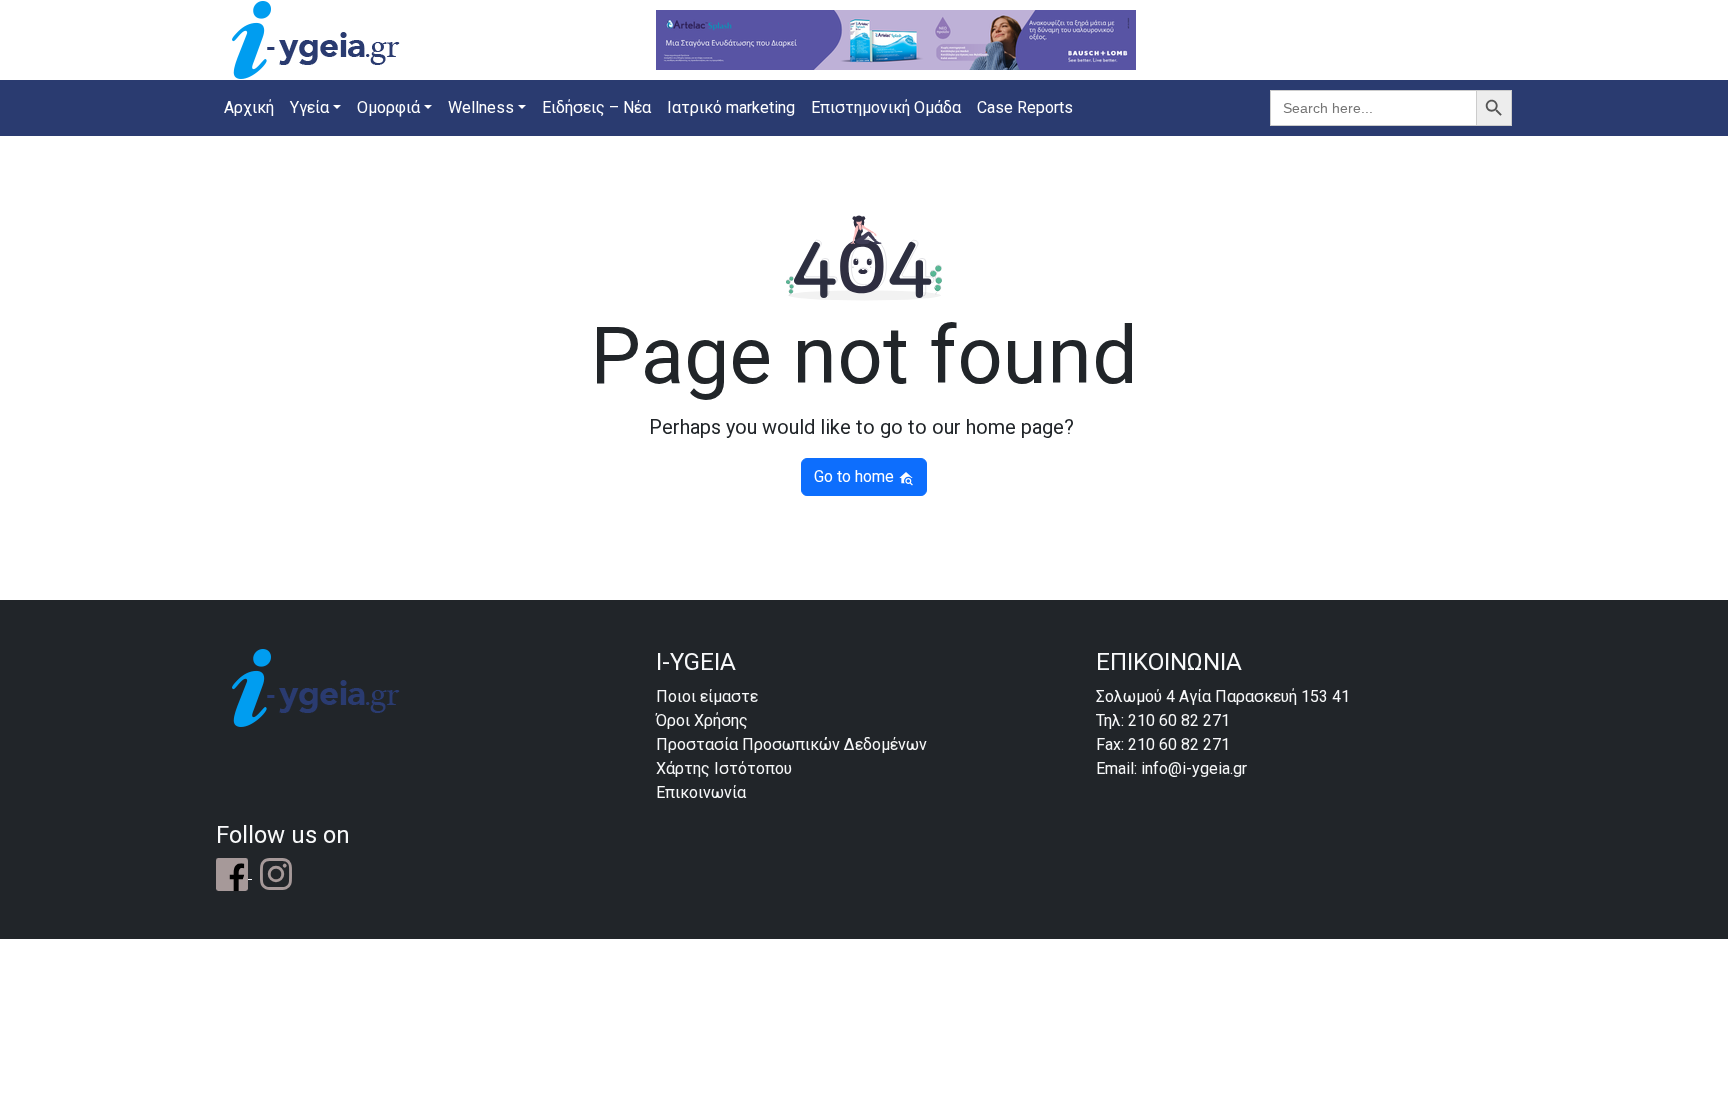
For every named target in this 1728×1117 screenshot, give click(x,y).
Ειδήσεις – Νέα (596, 107)
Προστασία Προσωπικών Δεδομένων (791, 744)
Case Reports (1025, 107)
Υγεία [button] (309, 107)
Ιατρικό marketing (731, 107)
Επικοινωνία (701, 792)
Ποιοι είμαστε (707, 696)
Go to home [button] (856, 476)
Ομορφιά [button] (388, 107)
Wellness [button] (481, 107)
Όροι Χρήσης (702, 720)
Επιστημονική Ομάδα (886, 107)
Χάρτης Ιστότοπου (724, 768)
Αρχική (249, 107)
